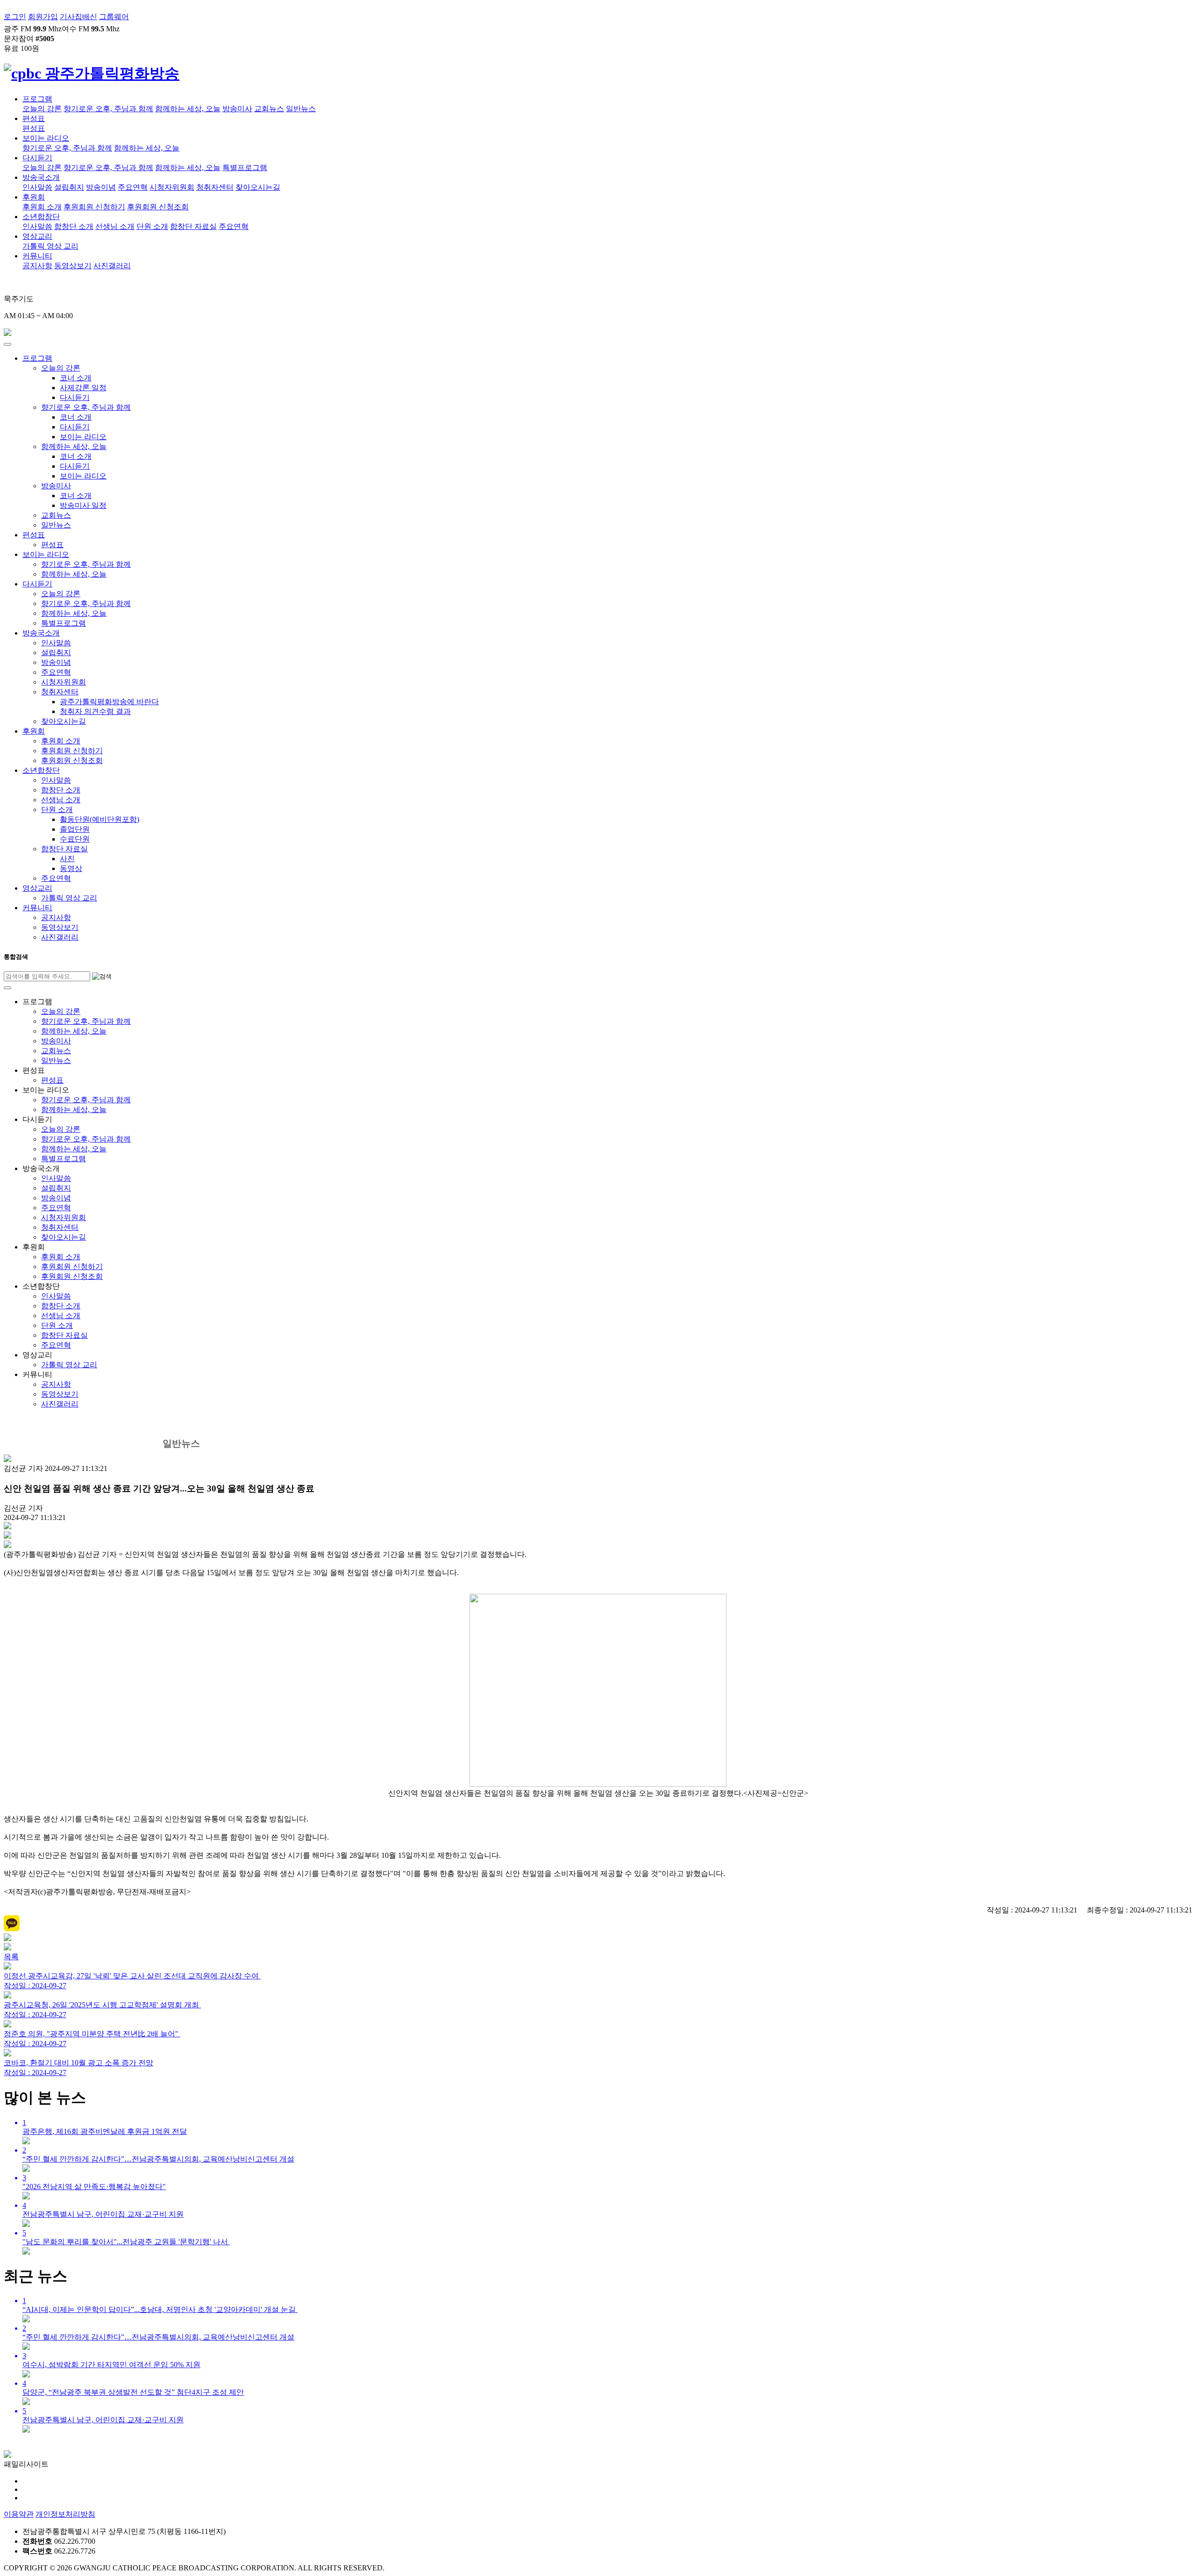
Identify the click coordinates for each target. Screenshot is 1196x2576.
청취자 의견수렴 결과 (95, 711)
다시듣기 (37, 158)
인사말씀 (37, 187)
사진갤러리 (112, 266)
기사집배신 (78, 17)
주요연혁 (133, 187)
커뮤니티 (37, 256)
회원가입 (43, 17)
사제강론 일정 (83, 388)
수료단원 (75, 839)
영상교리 (37, 236)
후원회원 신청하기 (94, 207)
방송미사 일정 (83, 505)
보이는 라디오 (46, 138)
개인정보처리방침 (65, 2514)
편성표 (34, 118)
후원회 (34, 197)
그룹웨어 (114, 17)
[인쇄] (7, 1536)
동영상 (71, 868)
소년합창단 (41, 217)
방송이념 (101, 187)
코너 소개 (76, 378)
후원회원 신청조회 (158, 207)
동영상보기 (73, 266)
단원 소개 (152, 226)
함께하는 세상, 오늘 (188, 109)
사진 (67, 859)
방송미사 (237, 109)
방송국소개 (41, 177)
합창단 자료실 (193, 226)
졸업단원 (75, 829)
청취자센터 (215, 187)
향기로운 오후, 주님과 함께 (108, 109)
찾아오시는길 (258, 187)
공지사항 (37, 266)
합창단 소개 (74, 226)
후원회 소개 (42, 207)
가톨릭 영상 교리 (50, 246)
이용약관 (19, 2514)
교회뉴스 (269, 109)
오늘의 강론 (42, 109)
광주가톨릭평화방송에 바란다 (109, 702)
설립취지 (69, 187)
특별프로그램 (245, 168)
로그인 (15, 17)
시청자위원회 (172, 187)
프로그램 (37, 99)
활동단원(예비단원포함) (100, 819)
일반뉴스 (301, 109)
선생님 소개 (115, 226)
